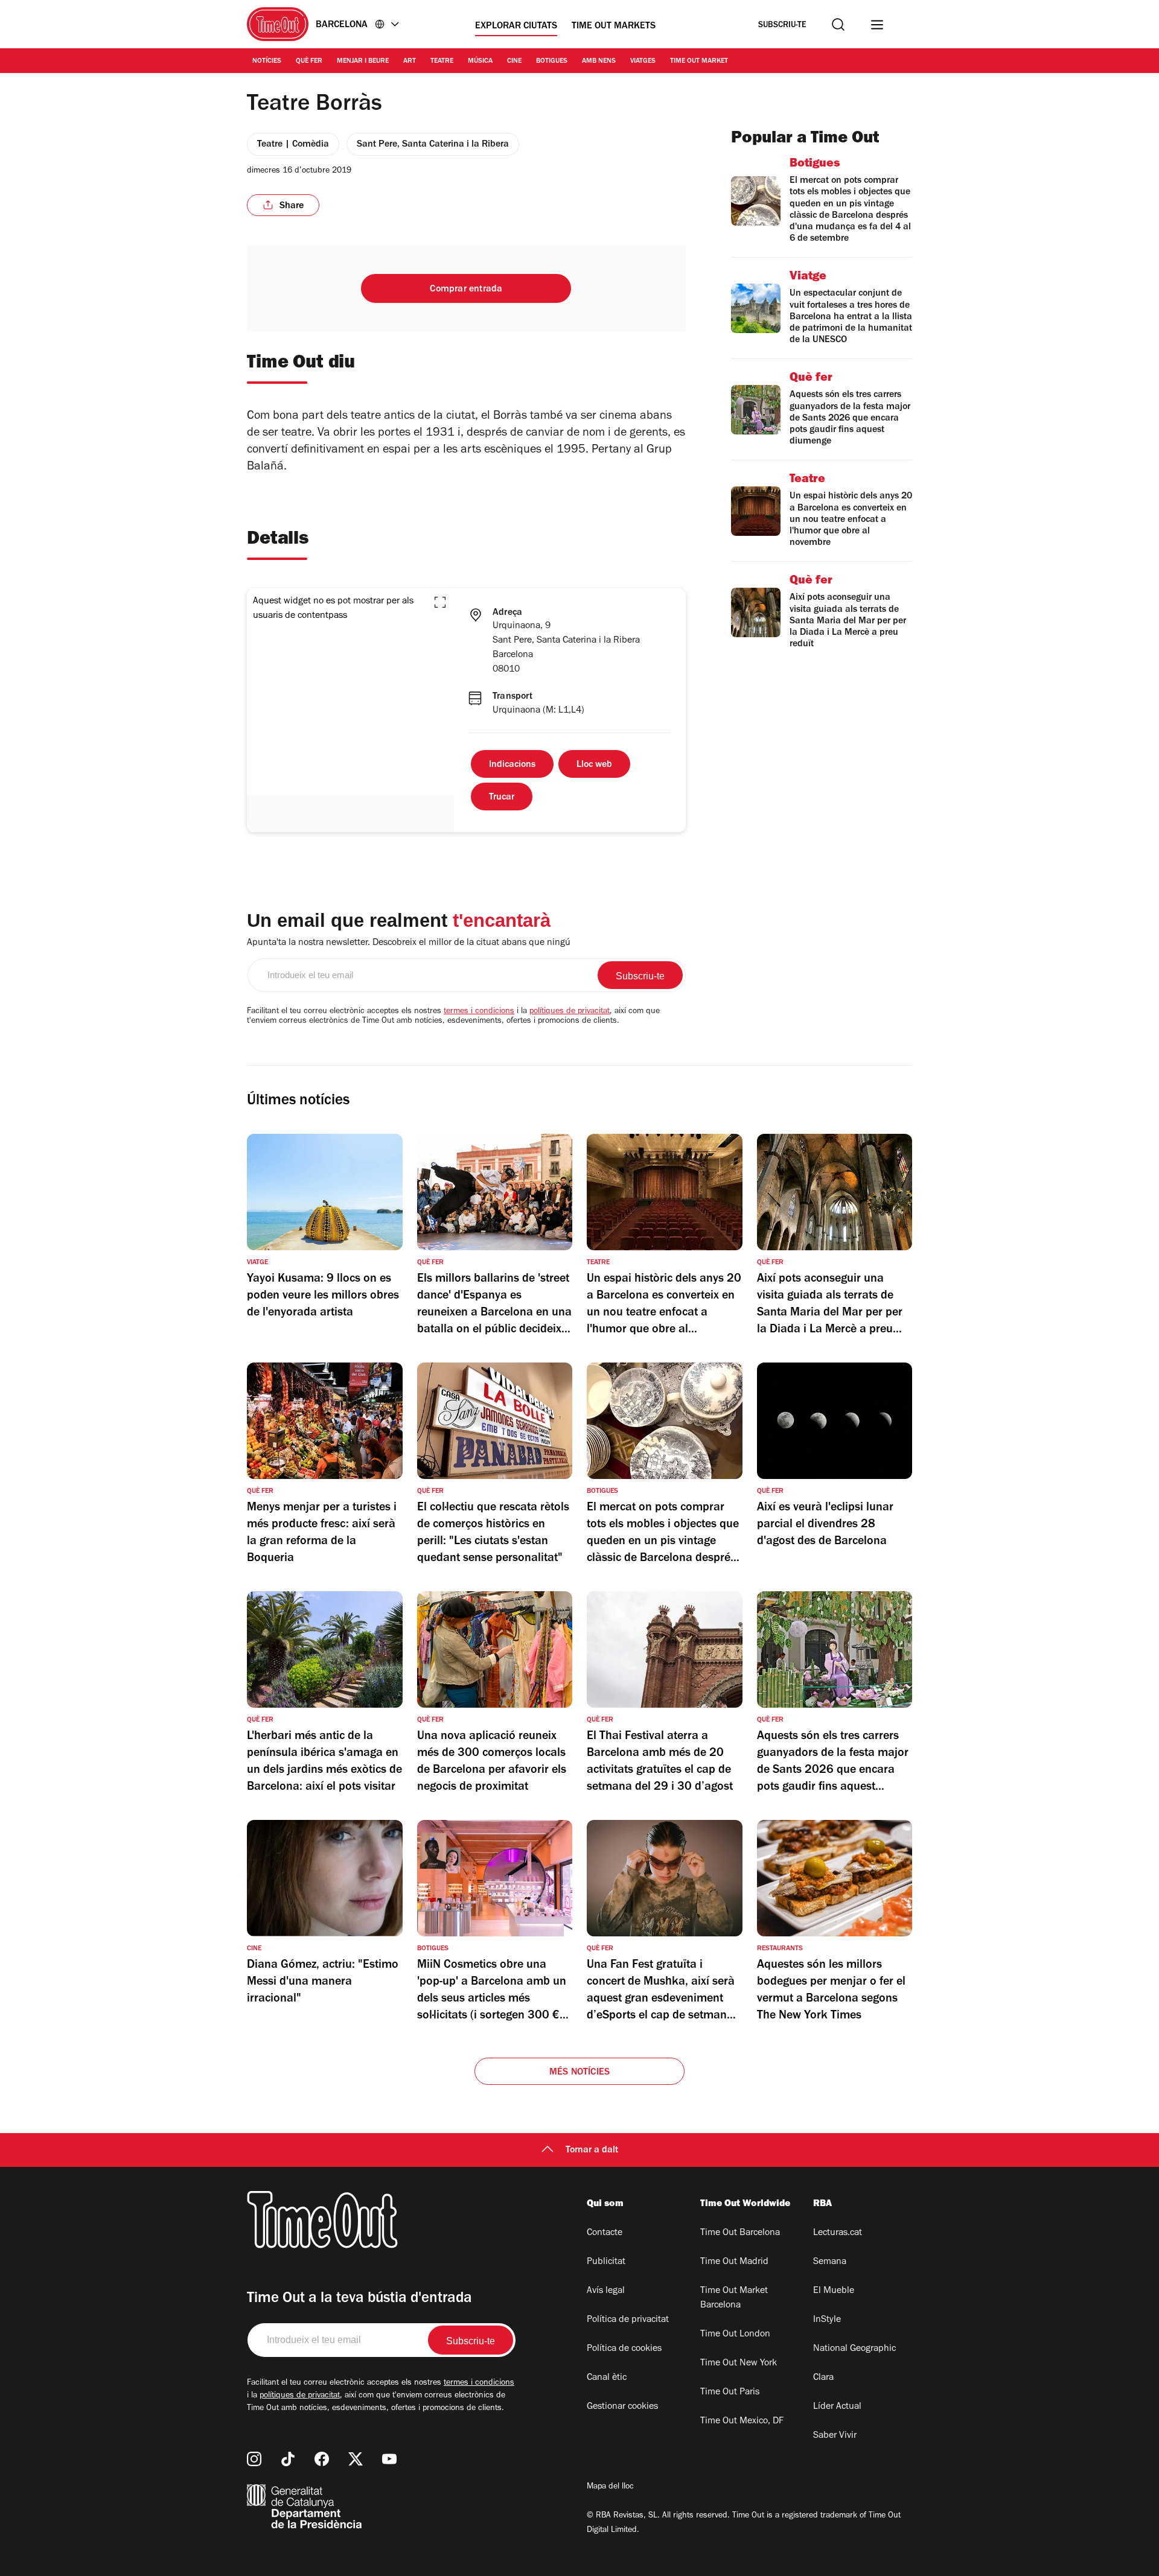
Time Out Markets (614, 27)
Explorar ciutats (516, 27)
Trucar (502, 798)
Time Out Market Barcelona (734, 2298)
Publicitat (606, 2262)
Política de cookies (624, 2349)
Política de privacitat (628, 2320)
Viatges (643, 62)
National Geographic (854, 2349)
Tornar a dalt (592, 2151)
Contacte (605, 2233)
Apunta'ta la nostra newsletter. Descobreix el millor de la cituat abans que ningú (409, 943)
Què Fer (309, 62)
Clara (823, 2378)
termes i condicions (479, 1012)
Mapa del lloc (610, 2487)
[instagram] (254, 2459)
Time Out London (735, 2335)
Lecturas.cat (838, 2233)
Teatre (442, 62)
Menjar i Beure (363, 62)
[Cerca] (838, 24)
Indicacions (512, 765)
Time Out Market (699, 62)
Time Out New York (739, 2364)
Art (410, 62)
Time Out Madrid (734, 2262)
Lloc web (594, 765)
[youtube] (389, 2459)
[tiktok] (288, 2459)
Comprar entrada (466, 290)
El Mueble (834, 2291)
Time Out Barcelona (740, 2233)
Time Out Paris (730, 2393)
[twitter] (356, 2459)
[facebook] (322, 2459)
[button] (440, 602)
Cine (514, 62)
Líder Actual (837, 2407)
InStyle (827, 2320)
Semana (830, 2262)
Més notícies (579, 2073)
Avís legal (606, 2291)
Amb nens (599, 62)
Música (480, 62)
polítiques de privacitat (570, 1012)
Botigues (552, 62)
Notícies (267, 62)
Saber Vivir (835, 2436)
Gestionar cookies (622, 2407)
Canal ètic (607, 2378)
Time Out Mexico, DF (742, 2422)
